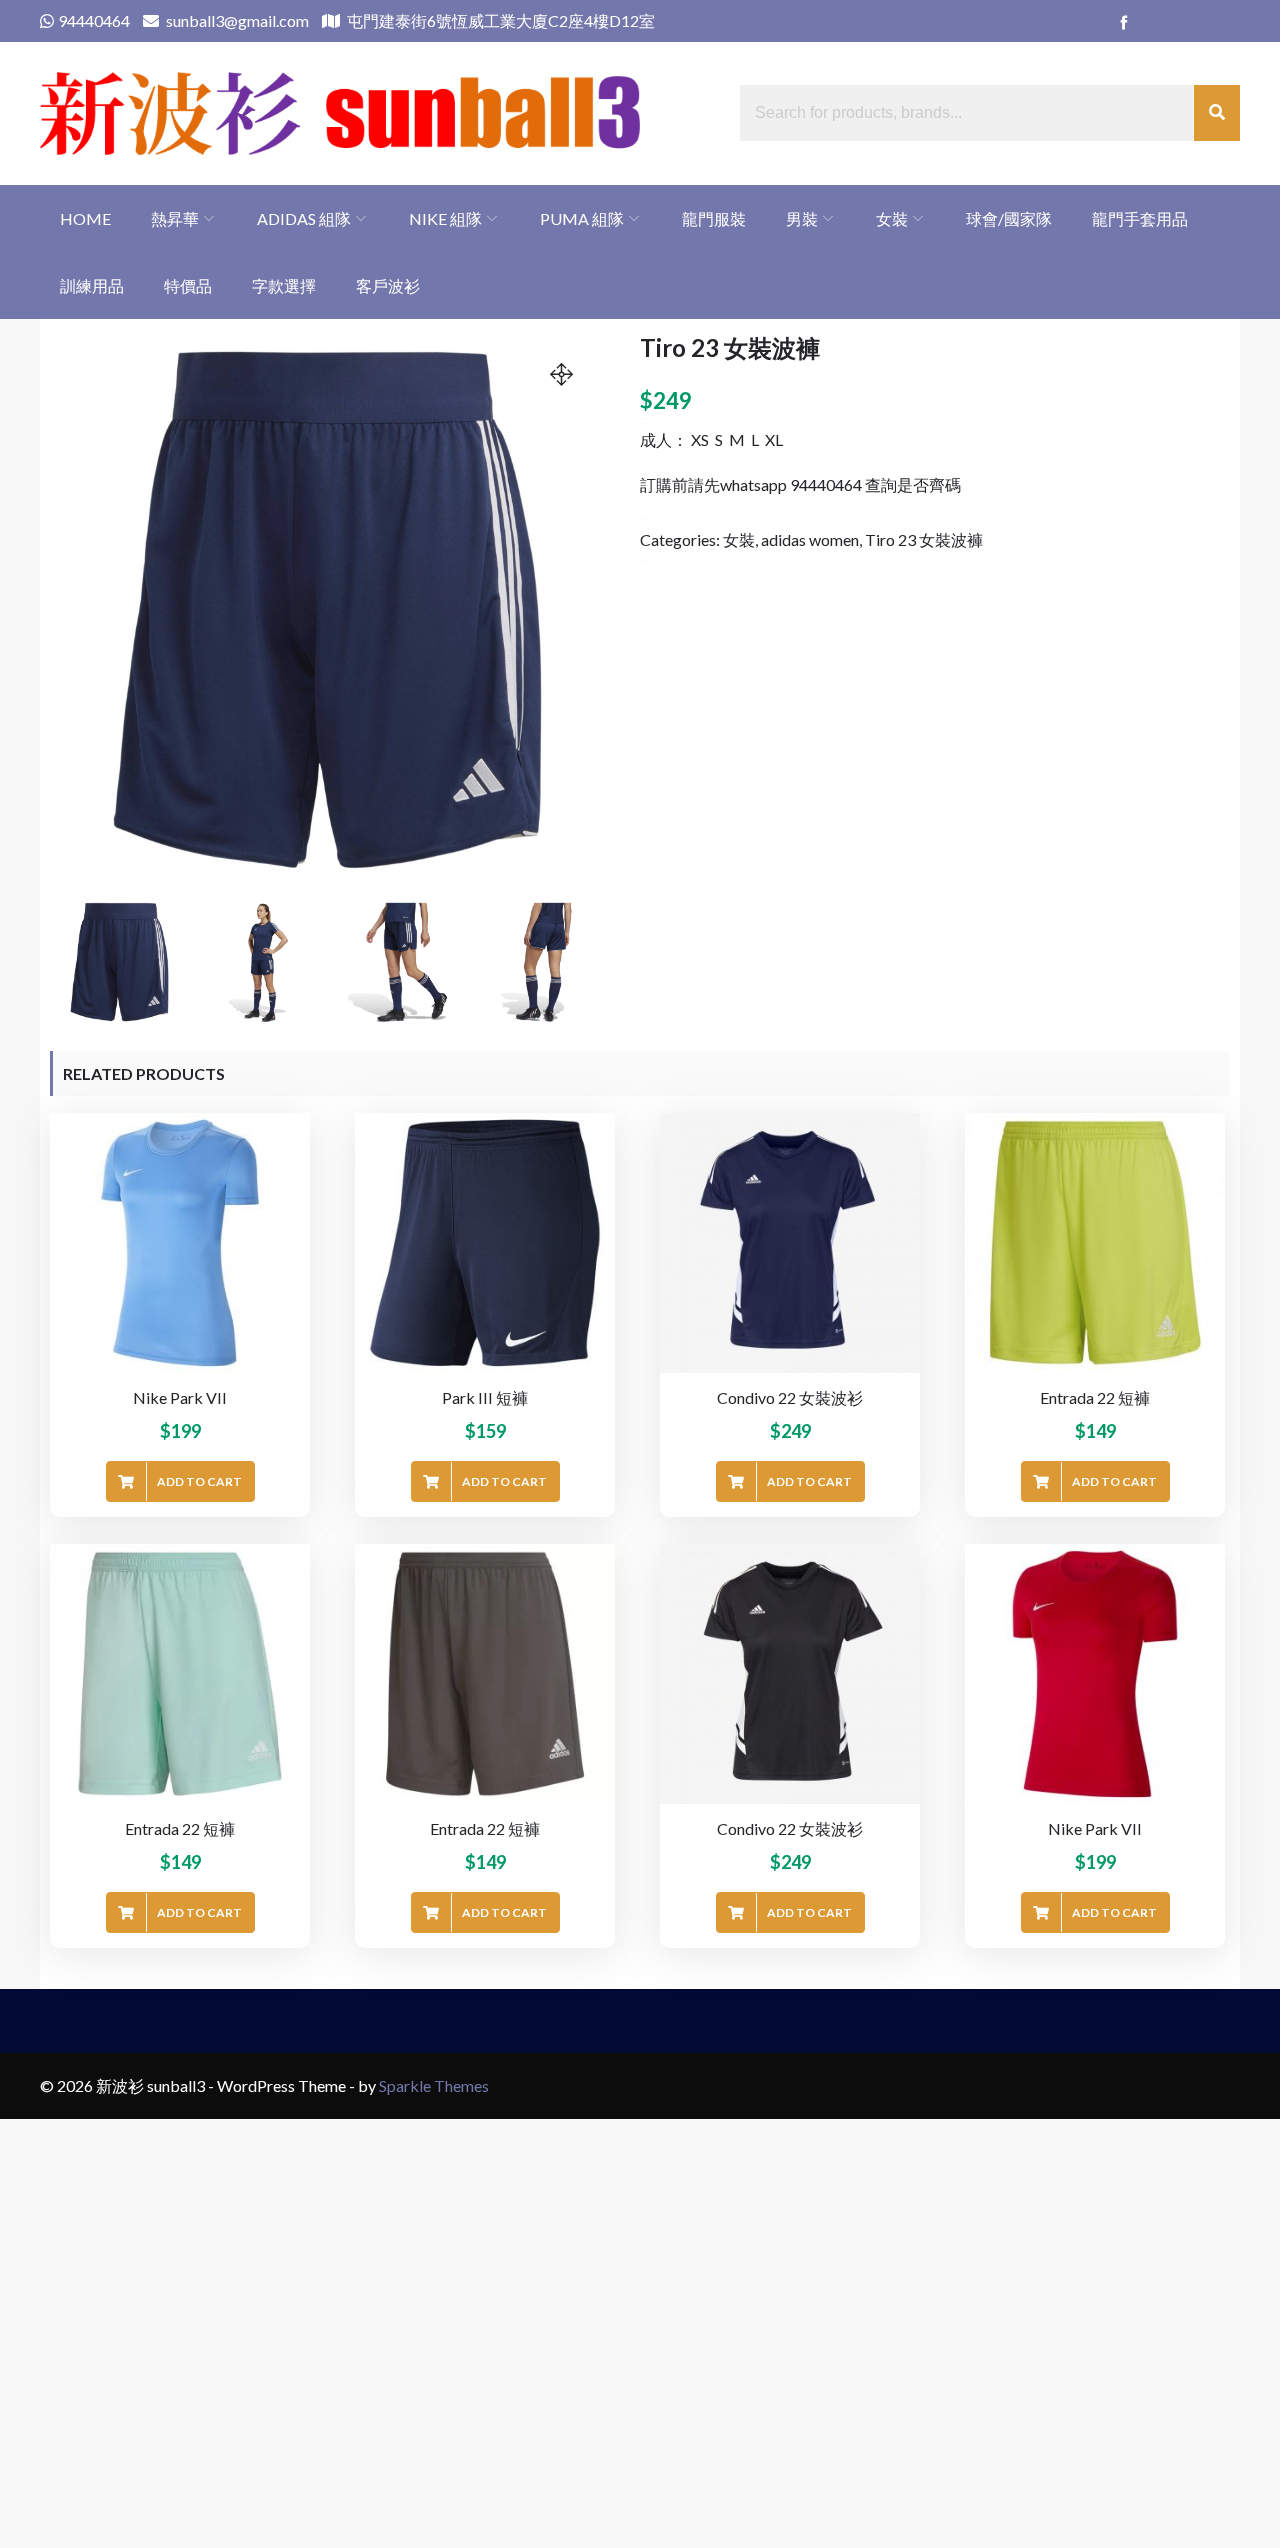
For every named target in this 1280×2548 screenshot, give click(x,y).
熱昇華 (175, 218)
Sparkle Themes (434, 2085)
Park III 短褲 (485, 1397)
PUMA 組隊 (582, 218)
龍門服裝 (714, 218)
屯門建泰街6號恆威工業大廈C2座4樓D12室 (499, 20)
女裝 (892, 218)
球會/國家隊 (1009, 218)
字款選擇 (284, 285)
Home (85, 218)
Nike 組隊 (445, 218)
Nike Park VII (180, 1397)
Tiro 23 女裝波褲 (924, 539)
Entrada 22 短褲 (1095, 1397)
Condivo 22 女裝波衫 (790, 1397)
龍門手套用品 (1140, 218)
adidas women (810, 539)
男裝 (802, 218)
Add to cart (199, 1481)
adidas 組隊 (304, 218)
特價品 (188, 285)
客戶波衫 (388, 285)
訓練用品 (92, 285)
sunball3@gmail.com (236, 20)
